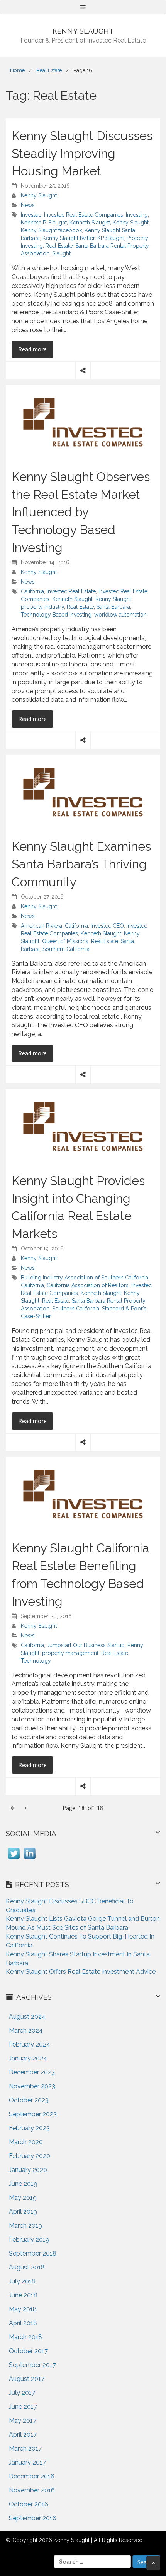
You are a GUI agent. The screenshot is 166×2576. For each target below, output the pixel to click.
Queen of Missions (65, 941)
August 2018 (27, 2267)
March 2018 (25, 2337)
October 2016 (29, 2504)
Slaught (61, 253)
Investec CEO (107, 926)
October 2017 (28, 2351)
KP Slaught (111, 238)
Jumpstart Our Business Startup (86, 1645)
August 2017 (27, 2379)
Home (17, 70)
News (28, 205)
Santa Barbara (113, 607)
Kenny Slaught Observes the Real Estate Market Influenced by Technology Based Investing (81, 512)
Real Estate (49, 70)
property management (70, 1653)
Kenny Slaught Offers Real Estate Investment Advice (81, 1972)
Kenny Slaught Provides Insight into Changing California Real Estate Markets (78, 1207)
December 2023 (32, 2072)
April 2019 (23, 2212)
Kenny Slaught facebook (51, 230)
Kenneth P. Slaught (44, 223)
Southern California (66, 949)
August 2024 (27, 2017)
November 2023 (32, 2086)
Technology (36, 1661)
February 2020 (30, 2156)
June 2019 (23, 2184)
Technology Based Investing (56, 615)
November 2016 (32, 2490)
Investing (137, 215)
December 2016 (32, 2476)
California (32, 591)
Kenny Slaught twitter (69, 238)
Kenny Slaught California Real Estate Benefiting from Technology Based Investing (80, 1574)
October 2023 (29, 2100)
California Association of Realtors (88, 1285)
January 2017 (27, 2462)
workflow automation (120, 615)
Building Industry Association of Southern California (85, 1278)
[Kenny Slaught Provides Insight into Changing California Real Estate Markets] (83, 1126)
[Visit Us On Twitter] (14, 1859)
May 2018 (23, 2309)
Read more (36, 349)
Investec (31, 215)
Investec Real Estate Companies (84, 215)
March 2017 (25, 2448)
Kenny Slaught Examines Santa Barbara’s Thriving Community (81, 864)
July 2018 (22, 2281)
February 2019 (29, 2239)
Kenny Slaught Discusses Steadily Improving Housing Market (82, 153)
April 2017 (23, 2435)
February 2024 (30, 2044)
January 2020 (28, 2170)
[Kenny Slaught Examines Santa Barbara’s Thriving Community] (83, 792)
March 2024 (26, 2030)
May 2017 (23, 2421)
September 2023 (33, 2114)
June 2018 (23, 2295)
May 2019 (23, 2198)
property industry (42, 607)
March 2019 (25, 2226)
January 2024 (28, 2058)
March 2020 (26, 2142)
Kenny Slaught (39, 195)
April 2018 (23, 2323)
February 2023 (29, 2128)
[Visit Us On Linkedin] (30, 1859)
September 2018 (33, 2253)
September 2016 (33, 2518)
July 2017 (22, 2393)
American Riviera (41, 926)
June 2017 (23, 2407)
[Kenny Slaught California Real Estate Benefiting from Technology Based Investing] (83, 1494)
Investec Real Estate (71, 591)
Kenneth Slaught (90, 223)
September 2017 (32, 2365)
